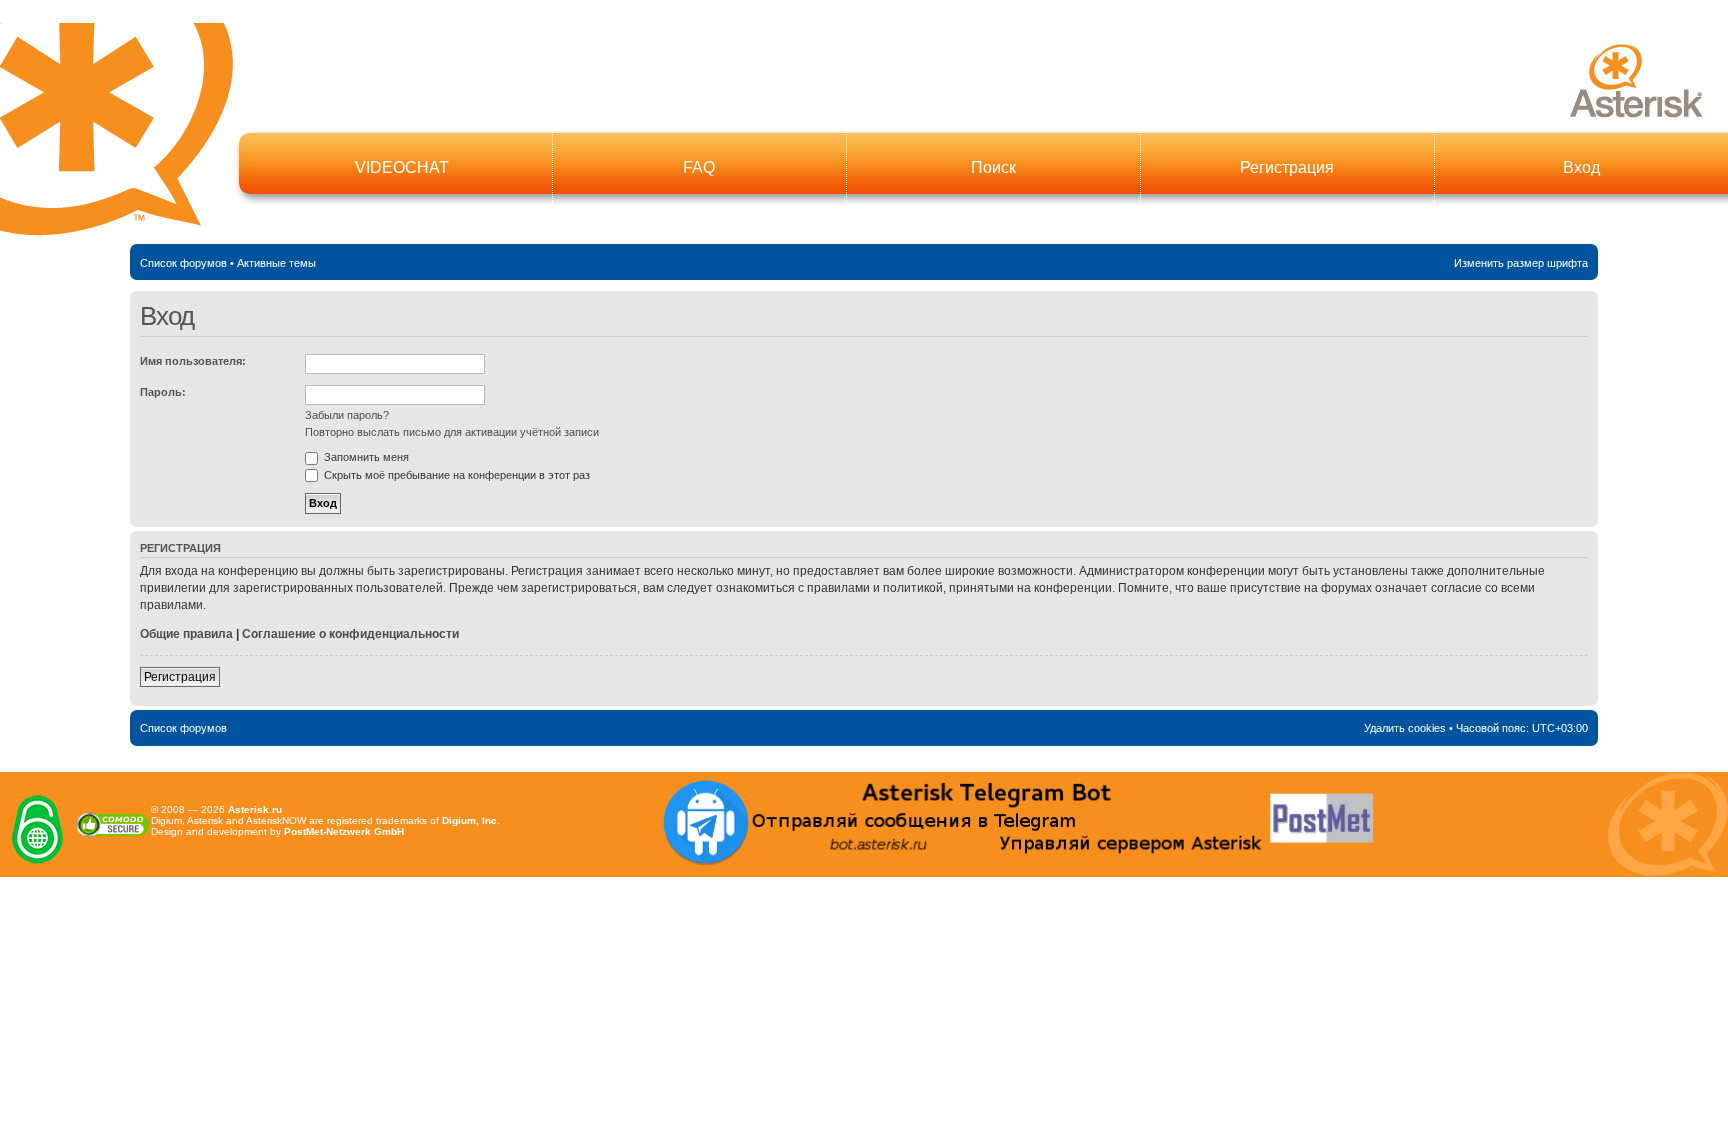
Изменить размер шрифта (1521, 263)
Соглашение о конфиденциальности (350, 634)
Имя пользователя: (193, 361)
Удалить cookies (1405, 728)
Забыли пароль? (347, 415)
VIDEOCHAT (402, 167)
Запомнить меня (365, 457)
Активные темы (276, 263)
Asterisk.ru (255, 809)
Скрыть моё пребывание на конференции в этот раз (455, 475)
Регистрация (1287, 167)
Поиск (993, 167)
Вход (1581, 167)
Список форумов (183, 263)
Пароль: (163, 392)
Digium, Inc (469, 820)
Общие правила (186, 634)
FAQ (699, 167)
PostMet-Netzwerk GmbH (344, 831)
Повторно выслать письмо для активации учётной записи (452, 432)
